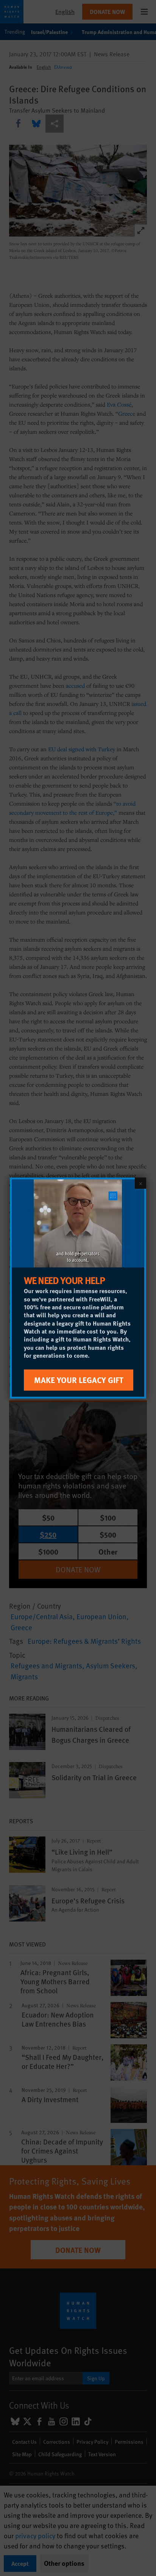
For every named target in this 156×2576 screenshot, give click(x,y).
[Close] (140, 1183)
